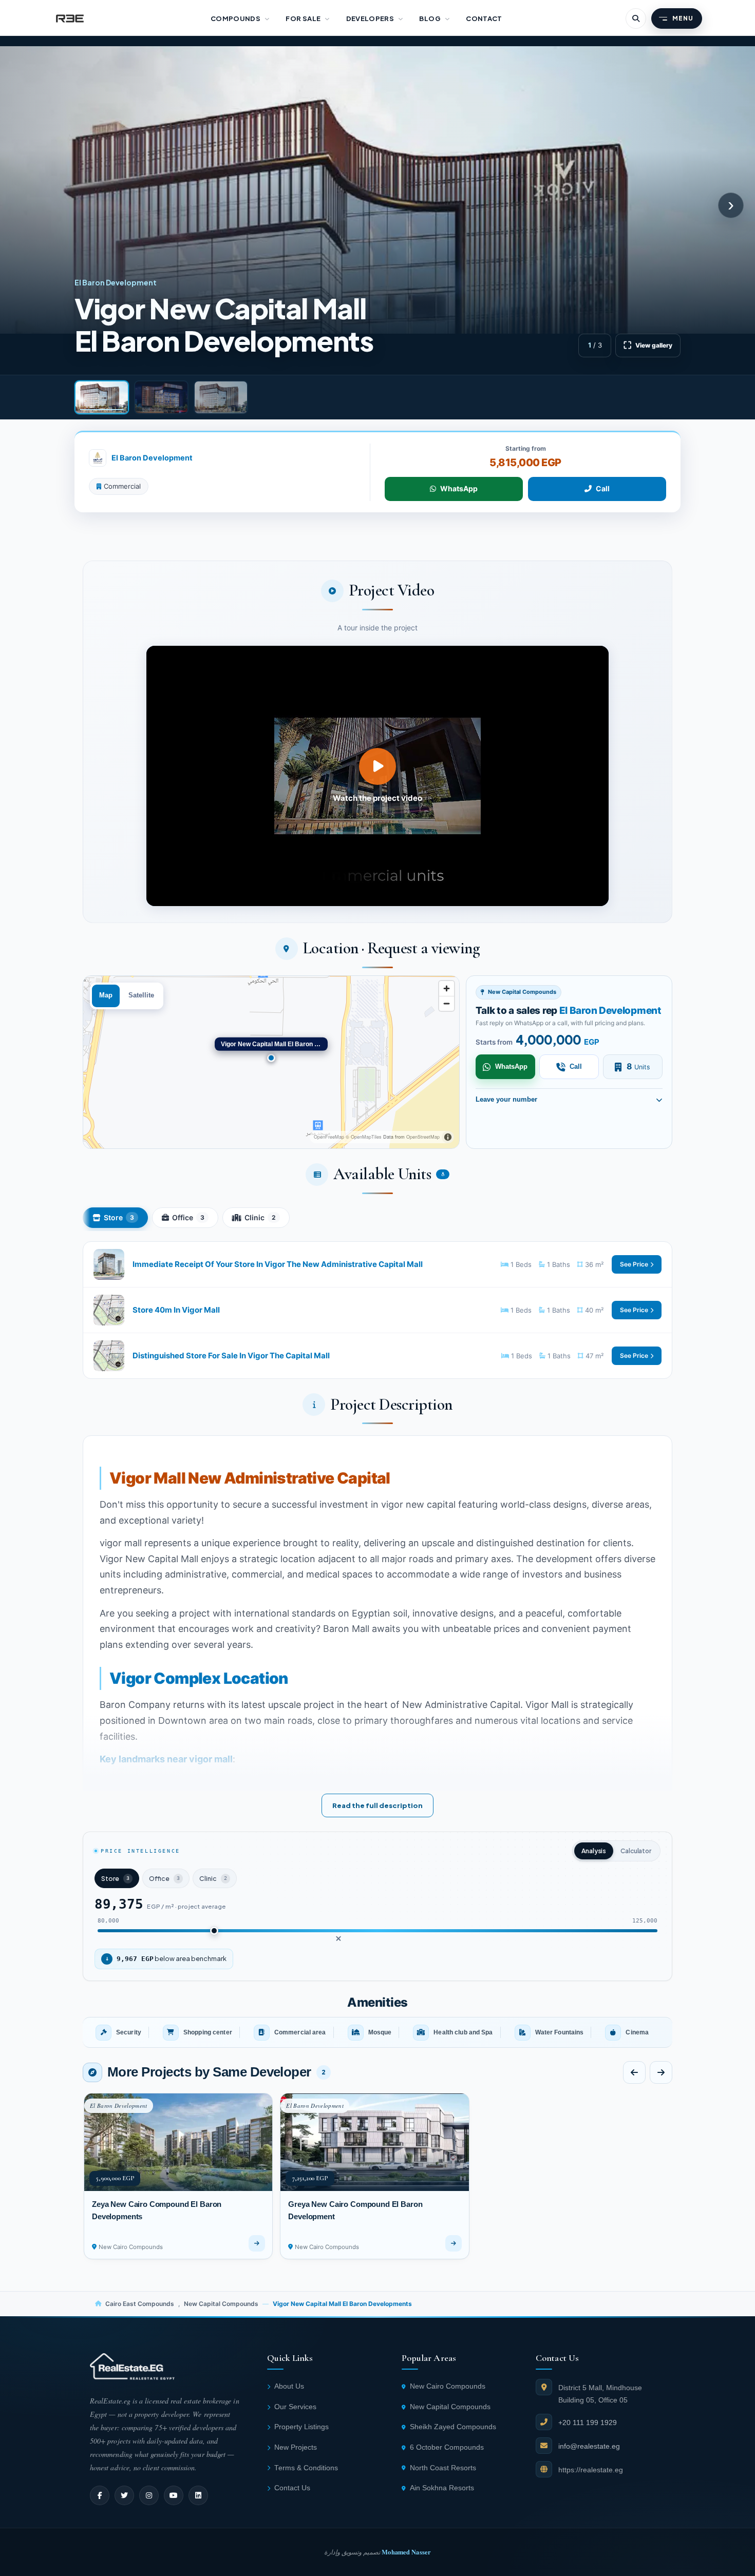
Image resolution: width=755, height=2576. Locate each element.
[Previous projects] (634, 2072)
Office (188, 1217)
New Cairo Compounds (448, 2386)
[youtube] (174, 2495)
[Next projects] (661, 2072)
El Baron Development (152, 458)
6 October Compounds (447, 2447)
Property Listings (301, 2427)
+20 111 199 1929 (588, 2423)
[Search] (636, 18)
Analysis (594, 1851)
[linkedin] (198, 2495)
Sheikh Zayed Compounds (453, 2427)
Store (119, 1217)
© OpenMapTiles (364, 1137)
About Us (289, 2386)
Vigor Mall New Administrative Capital (250, 1478)
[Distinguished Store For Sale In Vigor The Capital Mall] (377, 1356)
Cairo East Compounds (140, 2304)
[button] (377, 776)
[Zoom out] (447, 1003)
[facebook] (100, 2495)
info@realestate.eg (589, 2446)
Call (603, 488)
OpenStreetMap (423, 1137)
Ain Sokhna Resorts (442, 2488)
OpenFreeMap (329, 1137)
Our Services (295, 2407)
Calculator (636, 1851)
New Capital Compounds (221, 2304)
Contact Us (292, 2488)
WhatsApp (459, 488)
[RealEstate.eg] (70, 18)
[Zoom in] (447, 988)
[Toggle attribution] (448, 1137)
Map (106, 995)
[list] (377, 2032)
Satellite (141, 995)
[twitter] (124, 2495)
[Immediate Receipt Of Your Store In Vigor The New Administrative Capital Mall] (377, 1264)
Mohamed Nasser (406, 2552)
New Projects (296, 2447)
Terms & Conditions (306, 2468)
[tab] (102, 397)
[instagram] (149, 2495)
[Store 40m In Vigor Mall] (377, 1310)
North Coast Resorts (443, 2468)
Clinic (260, 1217)
